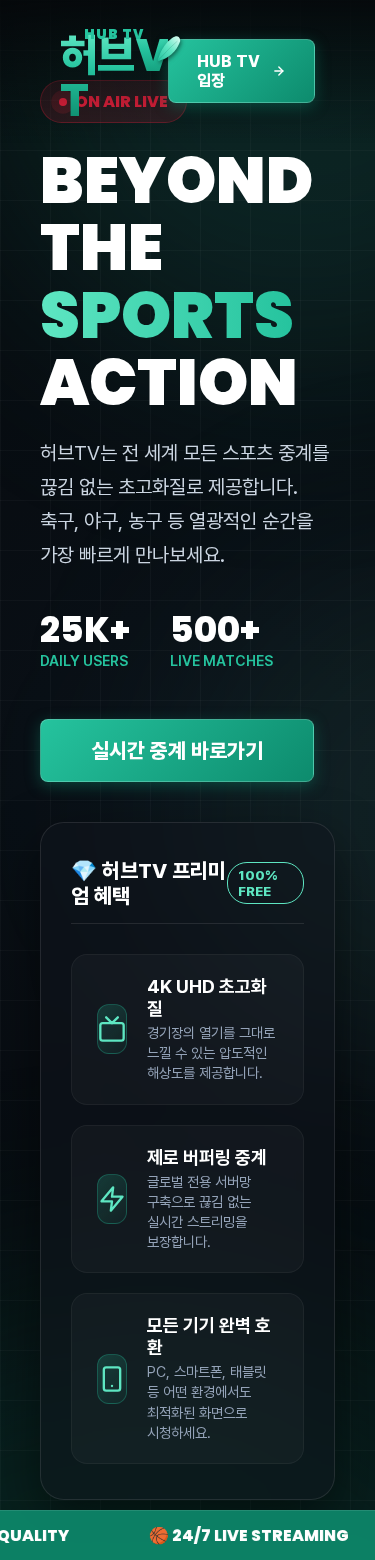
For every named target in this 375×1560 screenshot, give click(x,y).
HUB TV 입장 (228, 71)
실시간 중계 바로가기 (177, 750)
